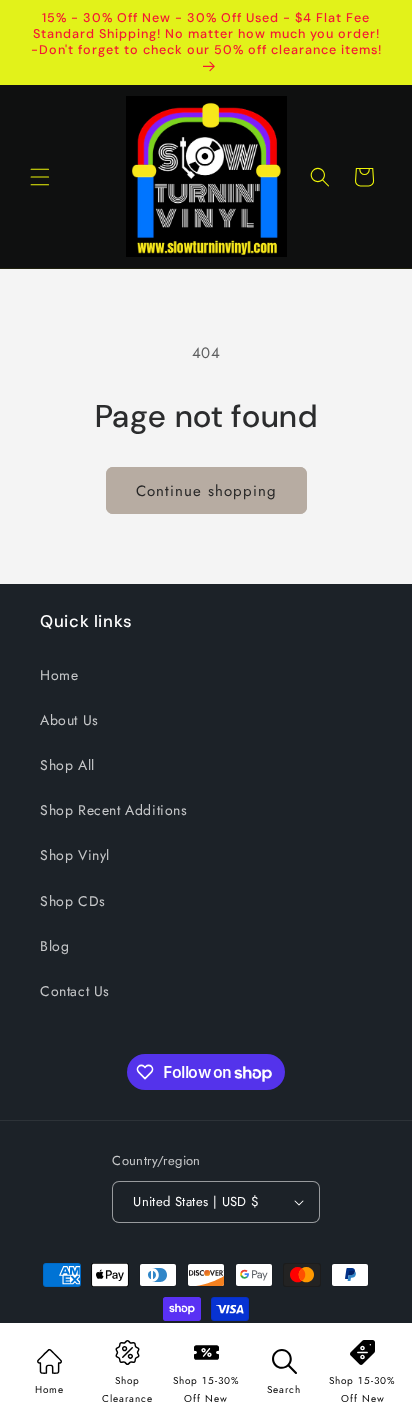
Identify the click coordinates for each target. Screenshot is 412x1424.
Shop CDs (73, 901)
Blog (54, 946)
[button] (40, 177)
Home (59, 675)
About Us (69, 720)
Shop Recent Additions (114, 810)
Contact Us (75, 991)
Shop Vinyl (75, 855)
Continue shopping (206, 491)
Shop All (67, 765)
